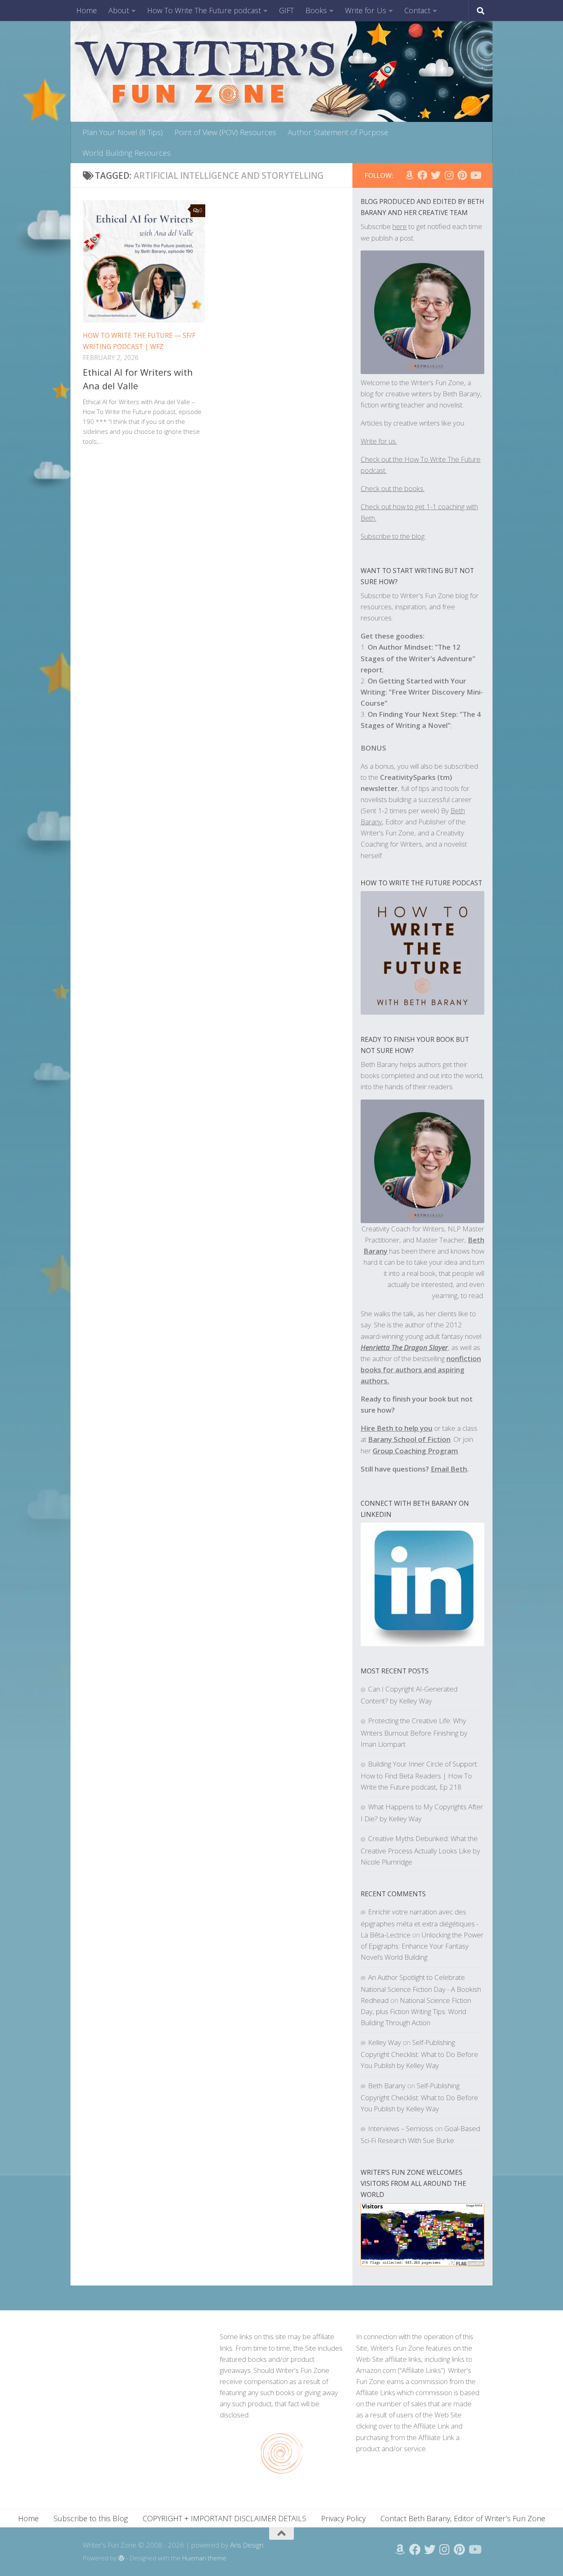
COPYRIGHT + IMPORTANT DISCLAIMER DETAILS (224, 2518)
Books (316, 10)
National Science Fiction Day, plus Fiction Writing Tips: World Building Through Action (416, 2011)
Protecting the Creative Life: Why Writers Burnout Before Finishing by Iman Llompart (414, 1732)
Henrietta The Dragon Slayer (404, 1347)
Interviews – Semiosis (401, 2128)
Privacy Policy (343, 2518)
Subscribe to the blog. (393, 536)
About (119, 10)
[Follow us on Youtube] (475, 175)
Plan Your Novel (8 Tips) (123, 132)
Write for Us (366, 10)
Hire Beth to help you (396, 1428)
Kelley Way (385, 2042)
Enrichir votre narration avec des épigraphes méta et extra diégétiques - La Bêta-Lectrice (420, 1923)
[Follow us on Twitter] (436, 175)
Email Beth (449, 1469)
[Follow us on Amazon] (409, 175)
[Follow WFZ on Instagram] (449, 175)
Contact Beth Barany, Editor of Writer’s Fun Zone (463, 2518)
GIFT (286, 10)
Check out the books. (393, 488)
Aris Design (247, 2545)
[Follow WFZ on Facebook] (422, 175)
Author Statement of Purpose (338, 132)
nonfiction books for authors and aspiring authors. (421, 1370)
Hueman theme (204, 2558)
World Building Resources (127, 153)
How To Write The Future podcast (204, 10)
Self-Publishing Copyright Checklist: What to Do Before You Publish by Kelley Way (419, 2054)
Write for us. (379, 441)
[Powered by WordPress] (121, 2558)
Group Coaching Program (415, 1451)
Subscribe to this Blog (91, 2518)
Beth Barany (387, 2086)
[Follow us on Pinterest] (462, 175)
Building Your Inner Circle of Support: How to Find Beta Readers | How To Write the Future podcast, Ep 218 (419, 1775)
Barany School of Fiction (409, 1439)
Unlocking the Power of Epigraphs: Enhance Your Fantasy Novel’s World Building (422, 1946)
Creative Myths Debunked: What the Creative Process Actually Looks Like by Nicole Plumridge (420, 1850)
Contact (417, 10)
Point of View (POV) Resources (225, 132)
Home (87, 10)
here (400, 226)
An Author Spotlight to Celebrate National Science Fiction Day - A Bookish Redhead (421, 1989)
